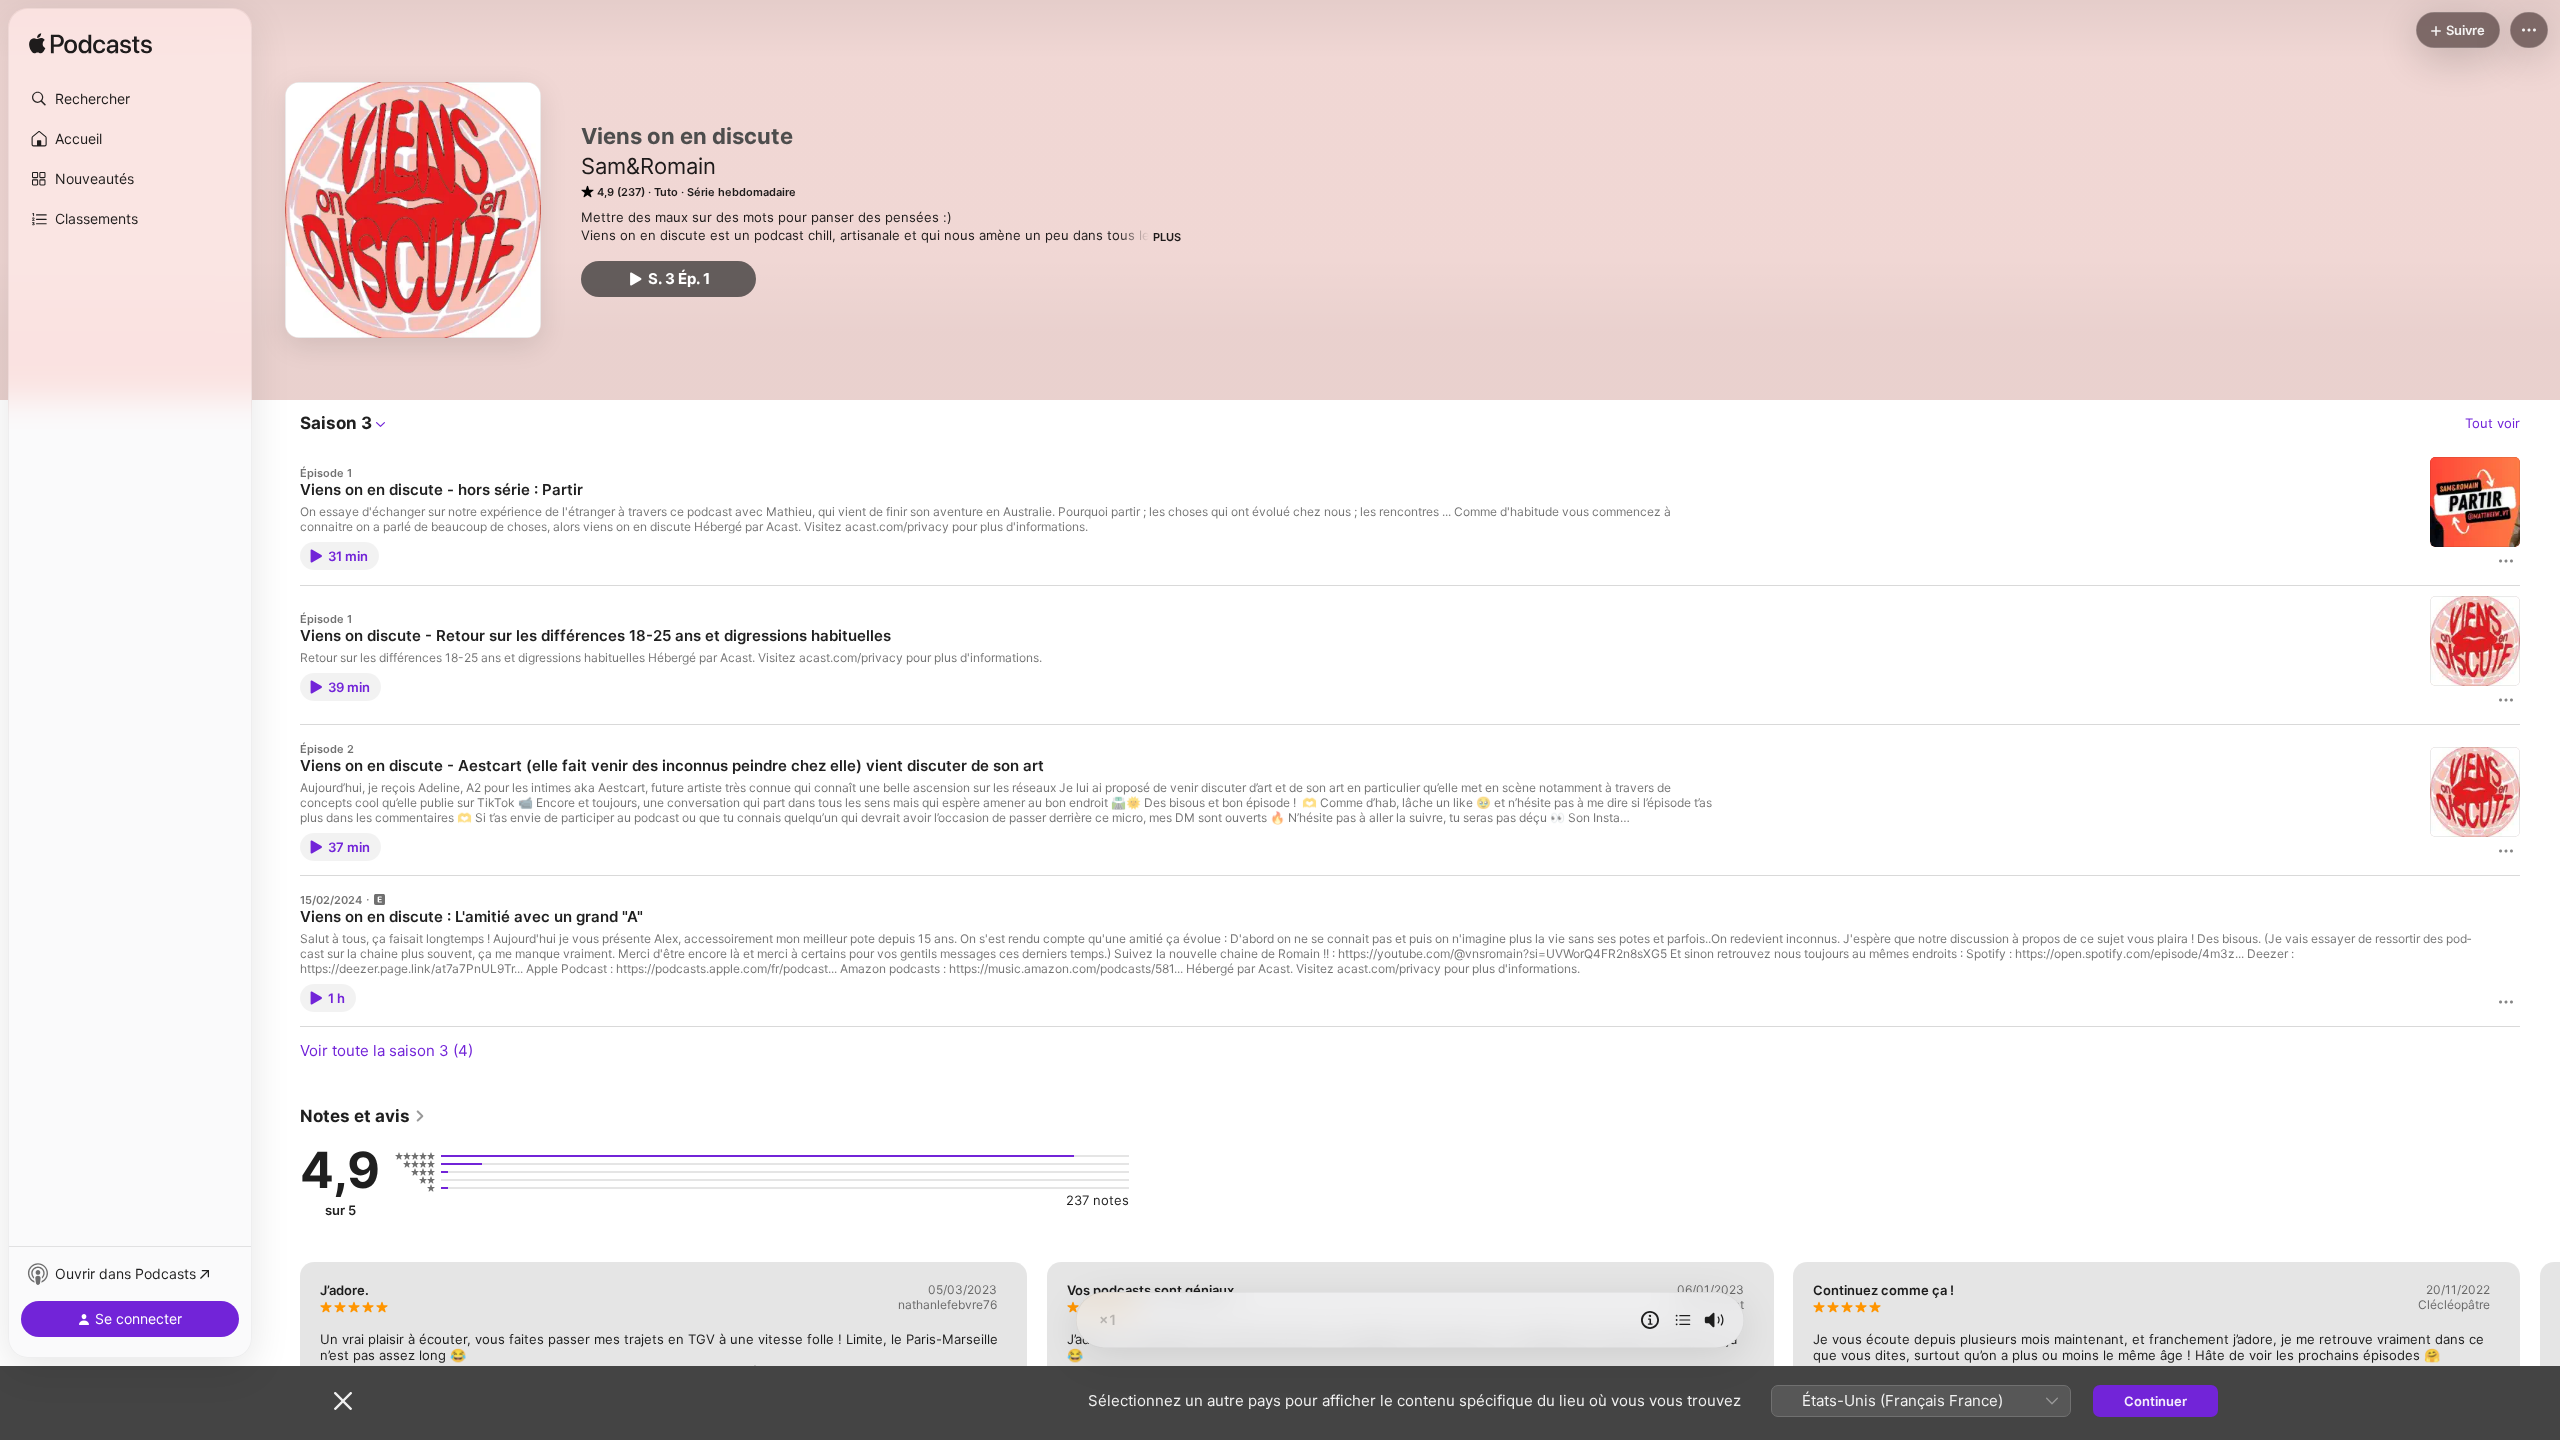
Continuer (2155, 1401)
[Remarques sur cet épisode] (1650, 1320)
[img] (90, 45)
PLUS (1167, 237)
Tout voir (2492, 423)
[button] (130, 99)
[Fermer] (343, 1401)
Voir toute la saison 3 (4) (386, 1050)
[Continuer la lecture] (1683, 1320)
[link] (363, 1116)
